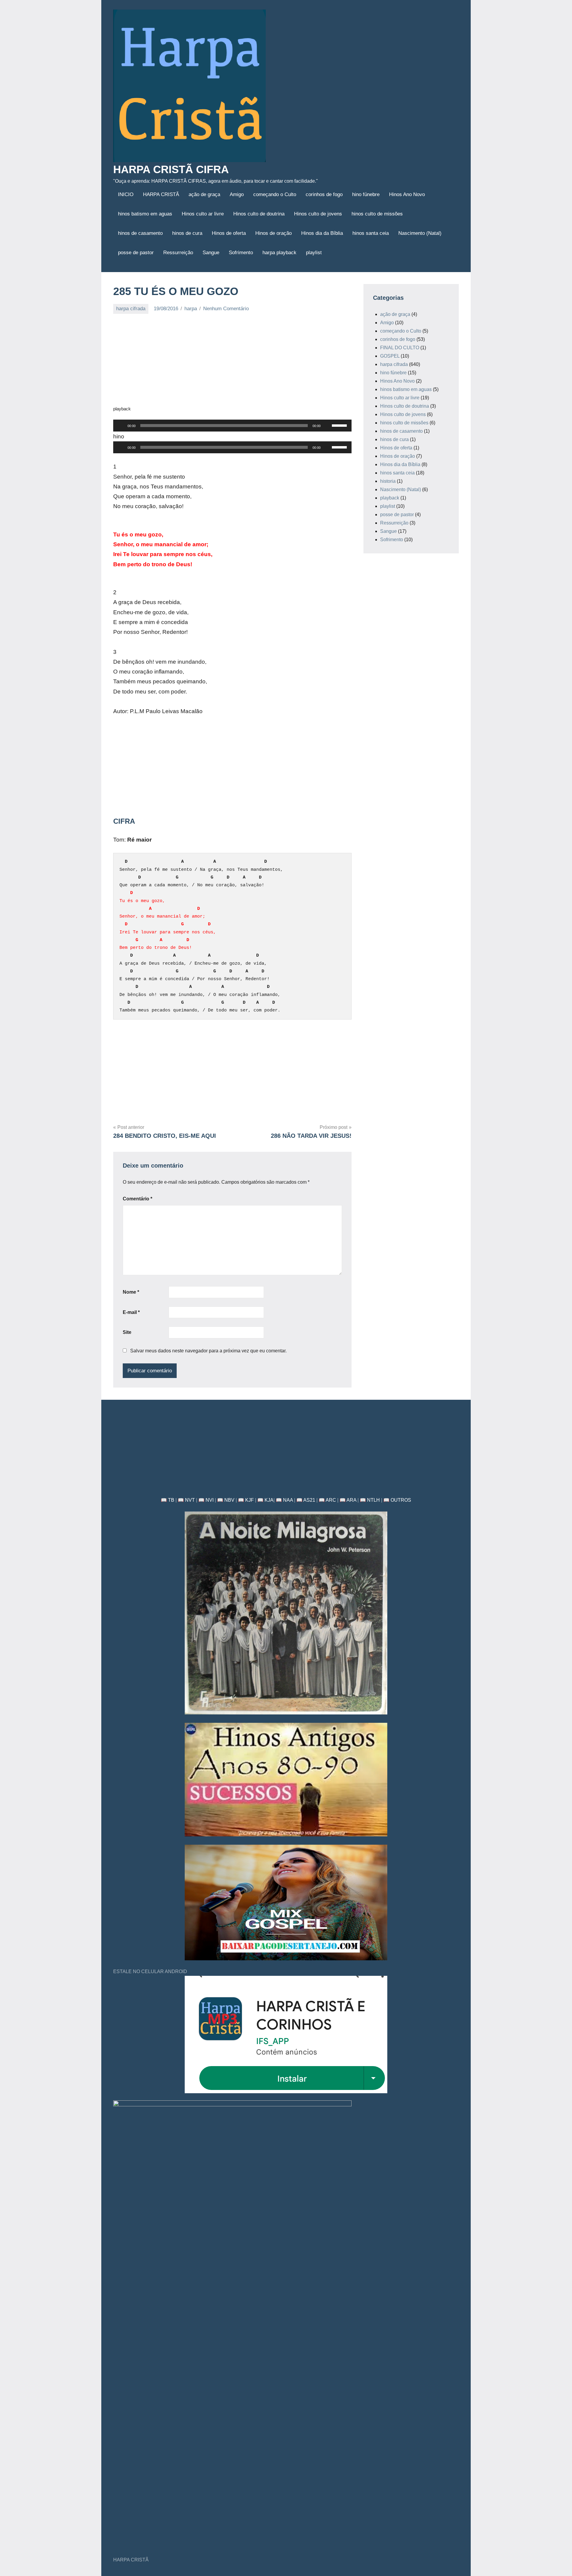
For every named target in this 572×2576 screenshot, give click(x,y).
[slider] (340, 425)
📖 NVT (186, 1500)
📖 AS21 (306, 1500)
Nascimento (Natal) (420, 233)
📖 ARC (327, 1500)
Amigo (237, 194)
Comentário (137, 1199)
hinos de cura (187, 233)
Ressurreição (178, 253)
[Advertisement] (232, 363)
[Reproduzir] (121, 426)
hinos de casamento (140, 233)
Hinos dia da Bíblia (322, 233)
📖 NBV (226, 1500)
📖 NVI (206, 1500)
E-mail (131, 1312)
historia (388, 481)
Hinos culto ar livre (203, 214)
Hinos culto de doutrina (259, 214)
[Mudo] (327, 426)
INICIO (126, 194)
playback (390, 498)
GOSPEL (390, 356)
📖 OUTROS (397, 1500)
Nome (131, 1292)
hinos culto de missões (377, 214)
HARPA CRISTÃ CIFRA (171, 169)
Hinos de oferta (229, 233)
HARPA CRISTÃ (161, 194)
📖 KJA (265, 1500)
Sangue (211, 253)
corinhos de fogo (324, 194)
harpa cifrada (131, 309)
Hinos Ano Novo (407, 194)
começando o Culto (275, 194)
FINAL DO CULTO (400, 348)
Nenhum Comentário (226, 309)
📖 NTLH (370, 1500)
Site (127, 1332)
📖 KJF (246, 1500)
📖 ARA (348, 1500)
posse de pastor (136, 253)
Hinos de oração (273, 233)
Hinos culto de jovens (318, 214)
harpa (191, 309)
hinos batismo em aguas (145, 214)
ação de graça (204, 194)
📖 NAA (284, 1500)
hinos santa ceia (371, 233)
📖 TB (168, 1500)
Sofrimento (241, 253)
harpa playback (279, 253)
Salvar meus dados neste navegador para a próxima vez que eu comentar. (208, 1351)
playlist (314, 253)
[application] (232, 426)
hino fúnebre (366, 194)
